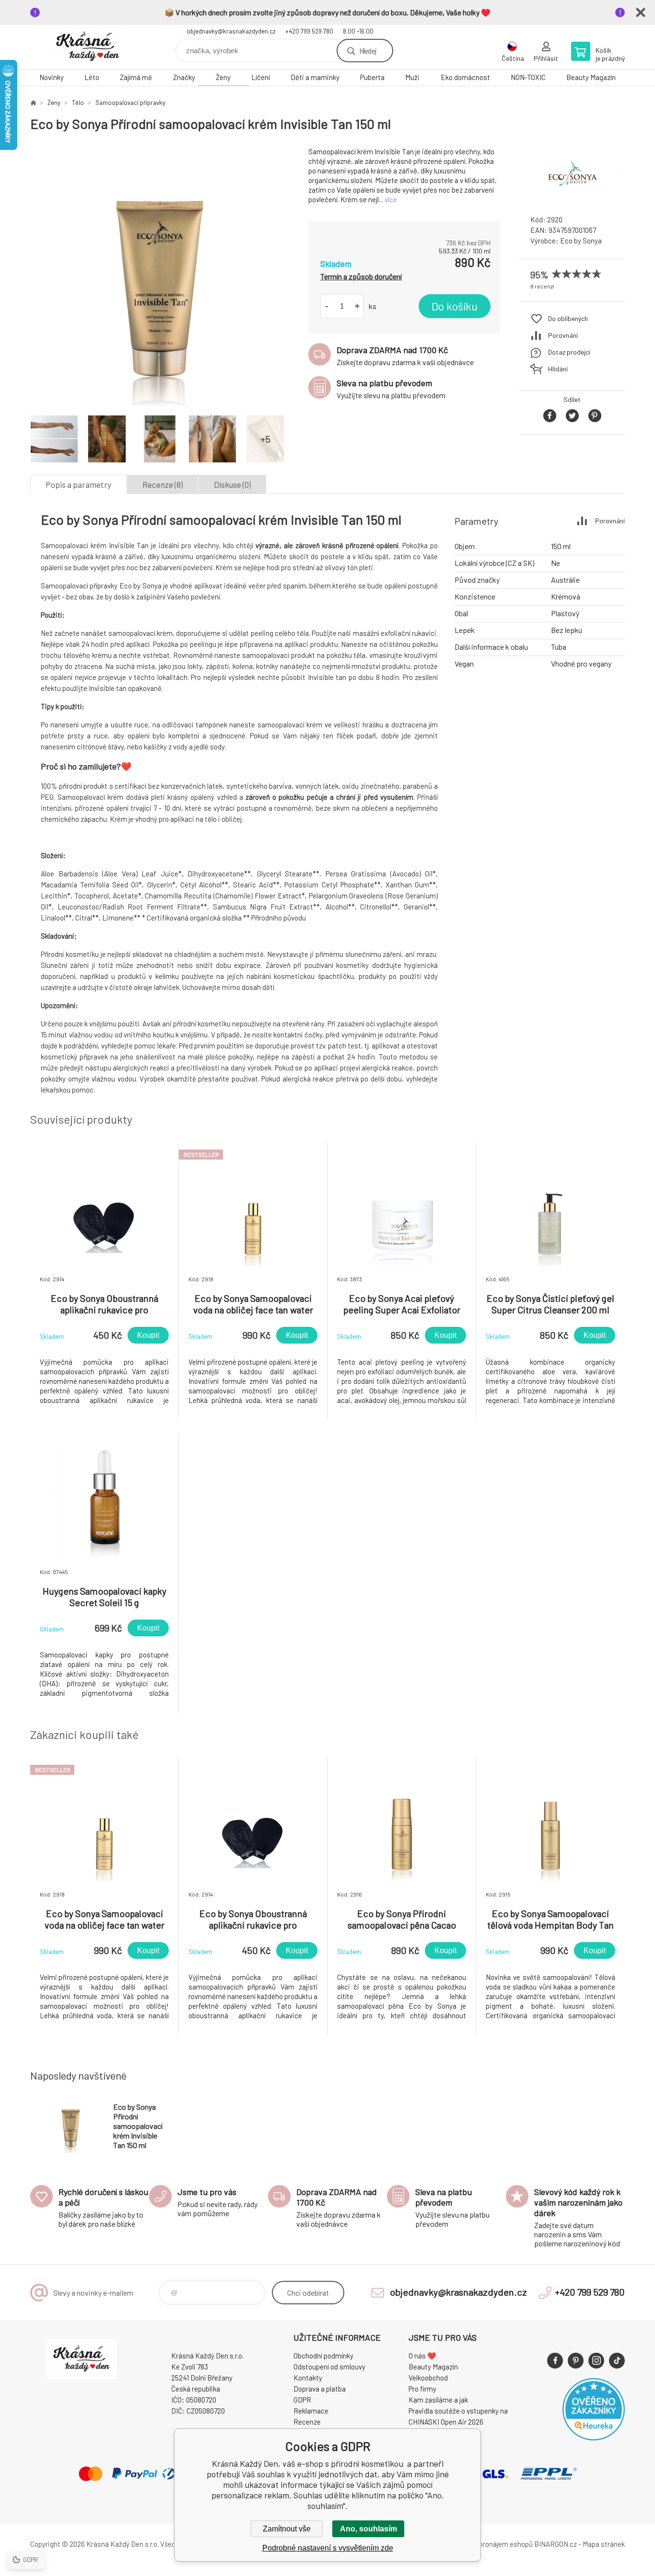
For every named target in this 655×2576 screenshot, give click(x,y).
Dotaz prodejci (569, 352)
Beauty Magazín (591, 77)
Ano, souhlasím (368, 2529)
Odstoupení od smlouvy (329, 2367)
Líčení (261, 77)
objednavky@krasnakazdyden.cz (231, 31)
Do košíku (455, 306)
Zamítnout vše (287, 2529)
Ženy (223, 77)
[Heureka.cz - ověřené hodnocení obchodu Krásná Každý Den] (594, 2438)
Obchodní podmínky (323, 2356)
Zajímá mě (136, 77)
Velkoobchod (428, 2378)
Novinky (52, 77)
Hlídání (558, 369)
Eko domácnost (465, 77)
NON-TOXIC (528, 77)
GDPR (302, 2400)
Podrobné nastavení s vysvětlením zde (328, 2548)
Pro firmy (422, 2389)
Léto (92, 77)
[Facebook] (555, 2361)
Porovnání (563, 335)
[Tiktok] (617, 2361)
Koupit (148, 1335)
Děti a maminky (315, 77)
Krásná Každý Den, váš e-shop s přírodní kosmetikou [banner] (88, 47)
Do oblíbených (568, 318)
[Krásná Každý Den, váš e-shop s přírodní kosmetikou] (33, 103)
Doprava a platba (320, 2389)
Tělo (78, 103)
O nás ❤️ (422, 2356)
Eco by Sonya (581, 241)
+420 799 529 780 (309, 31)
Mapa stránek (604, 2544)
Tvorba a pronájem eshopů (492, 2544)
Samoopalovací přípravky (130, 103)
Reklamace (311, 2411)
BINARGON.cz (556, 2544)
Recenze (307, 2422)
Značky (184, 77)
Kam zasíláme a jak (438, 2400)
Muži (412, 77)
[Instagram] (596, 2361)
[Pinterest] (576, 2361)
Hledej (368, 51)
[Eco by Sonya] (572, 199)
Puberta (372, 77)
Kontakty (308, 2378)
